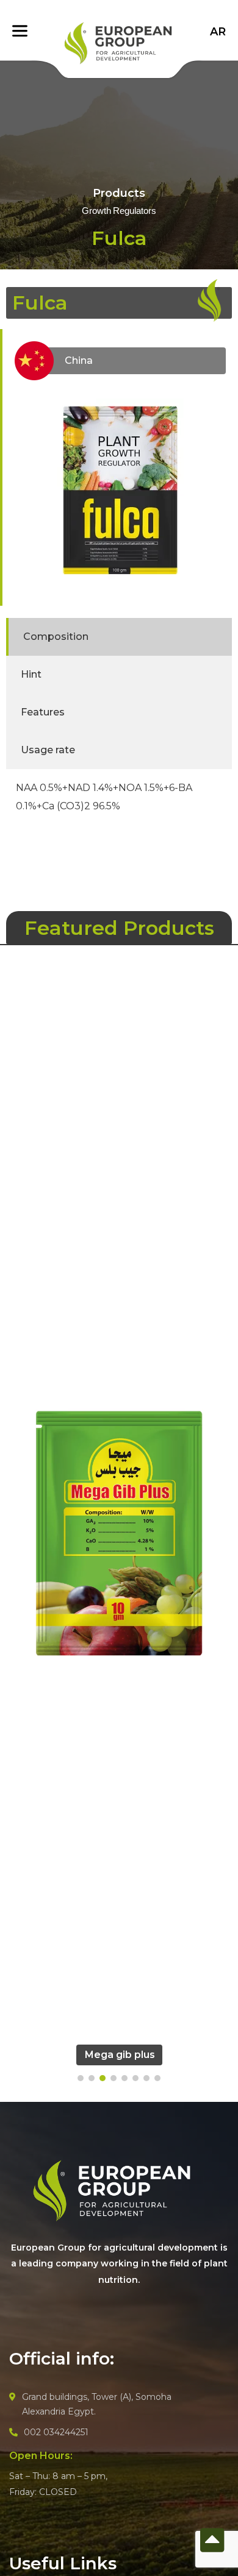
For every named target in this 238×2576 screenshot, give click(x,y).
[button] (81, 2078)
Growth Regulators (119, 211)
